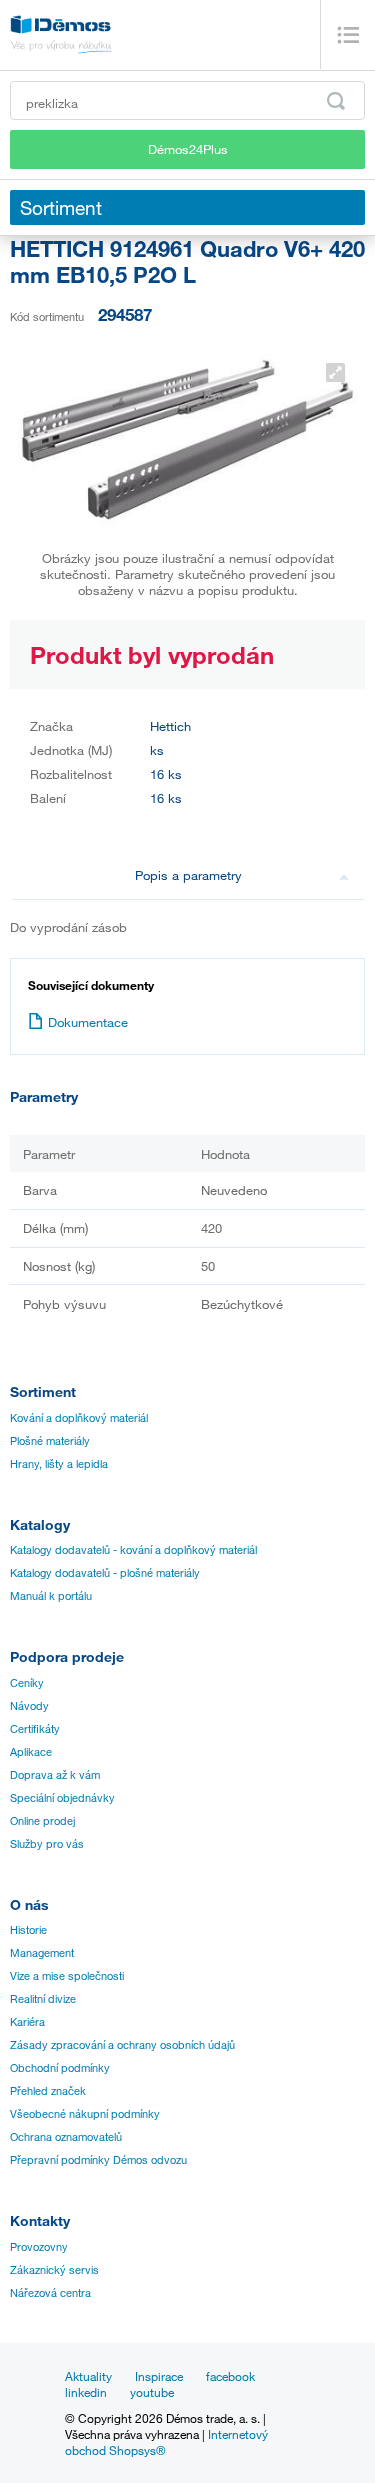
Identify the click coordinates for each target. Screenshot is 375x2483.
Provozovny (39, 2247)
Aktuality (88, 2376)
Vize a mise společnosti (67, 1976)
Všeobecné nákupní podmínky (85, 2114)
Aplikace (31, 1752)
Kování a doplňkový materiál (79, 1418)
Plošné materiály (50, 1441)
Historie (28, 1930)
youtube (152, 2392)
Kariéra (27, 2022)
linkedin (86, 2392)
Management (42, 1953)
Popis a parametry (188, 875)
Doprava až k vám (55, 1775)
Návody (29, 1706)
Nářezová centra (50, 2293)
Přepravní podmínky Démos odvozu (98, 2160)
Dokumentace (88, 1022)
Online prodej (42, 1821)
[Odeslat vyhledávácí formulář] (336, 101)
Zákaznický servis (54, 2270)
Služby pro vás (47, 1844)
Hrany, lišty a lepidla (59, 1464)
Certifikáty (35, 1729)
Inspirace (159, 2376)
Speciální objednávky (62, 1798)
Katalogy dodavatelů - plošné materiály (105, 1573)
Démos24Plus (188, 149)
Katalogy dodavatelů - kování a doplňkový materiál (133, 1550)
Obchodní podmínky (60, 2068)
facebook (230, 2376)
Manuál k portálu (51, 1596)
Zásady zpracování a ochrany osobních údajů (122, 2045)
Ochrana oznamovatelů (66, 2137)
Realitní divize (43, 1999)
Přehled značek (48, 2091)
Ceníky (27, 1683)
